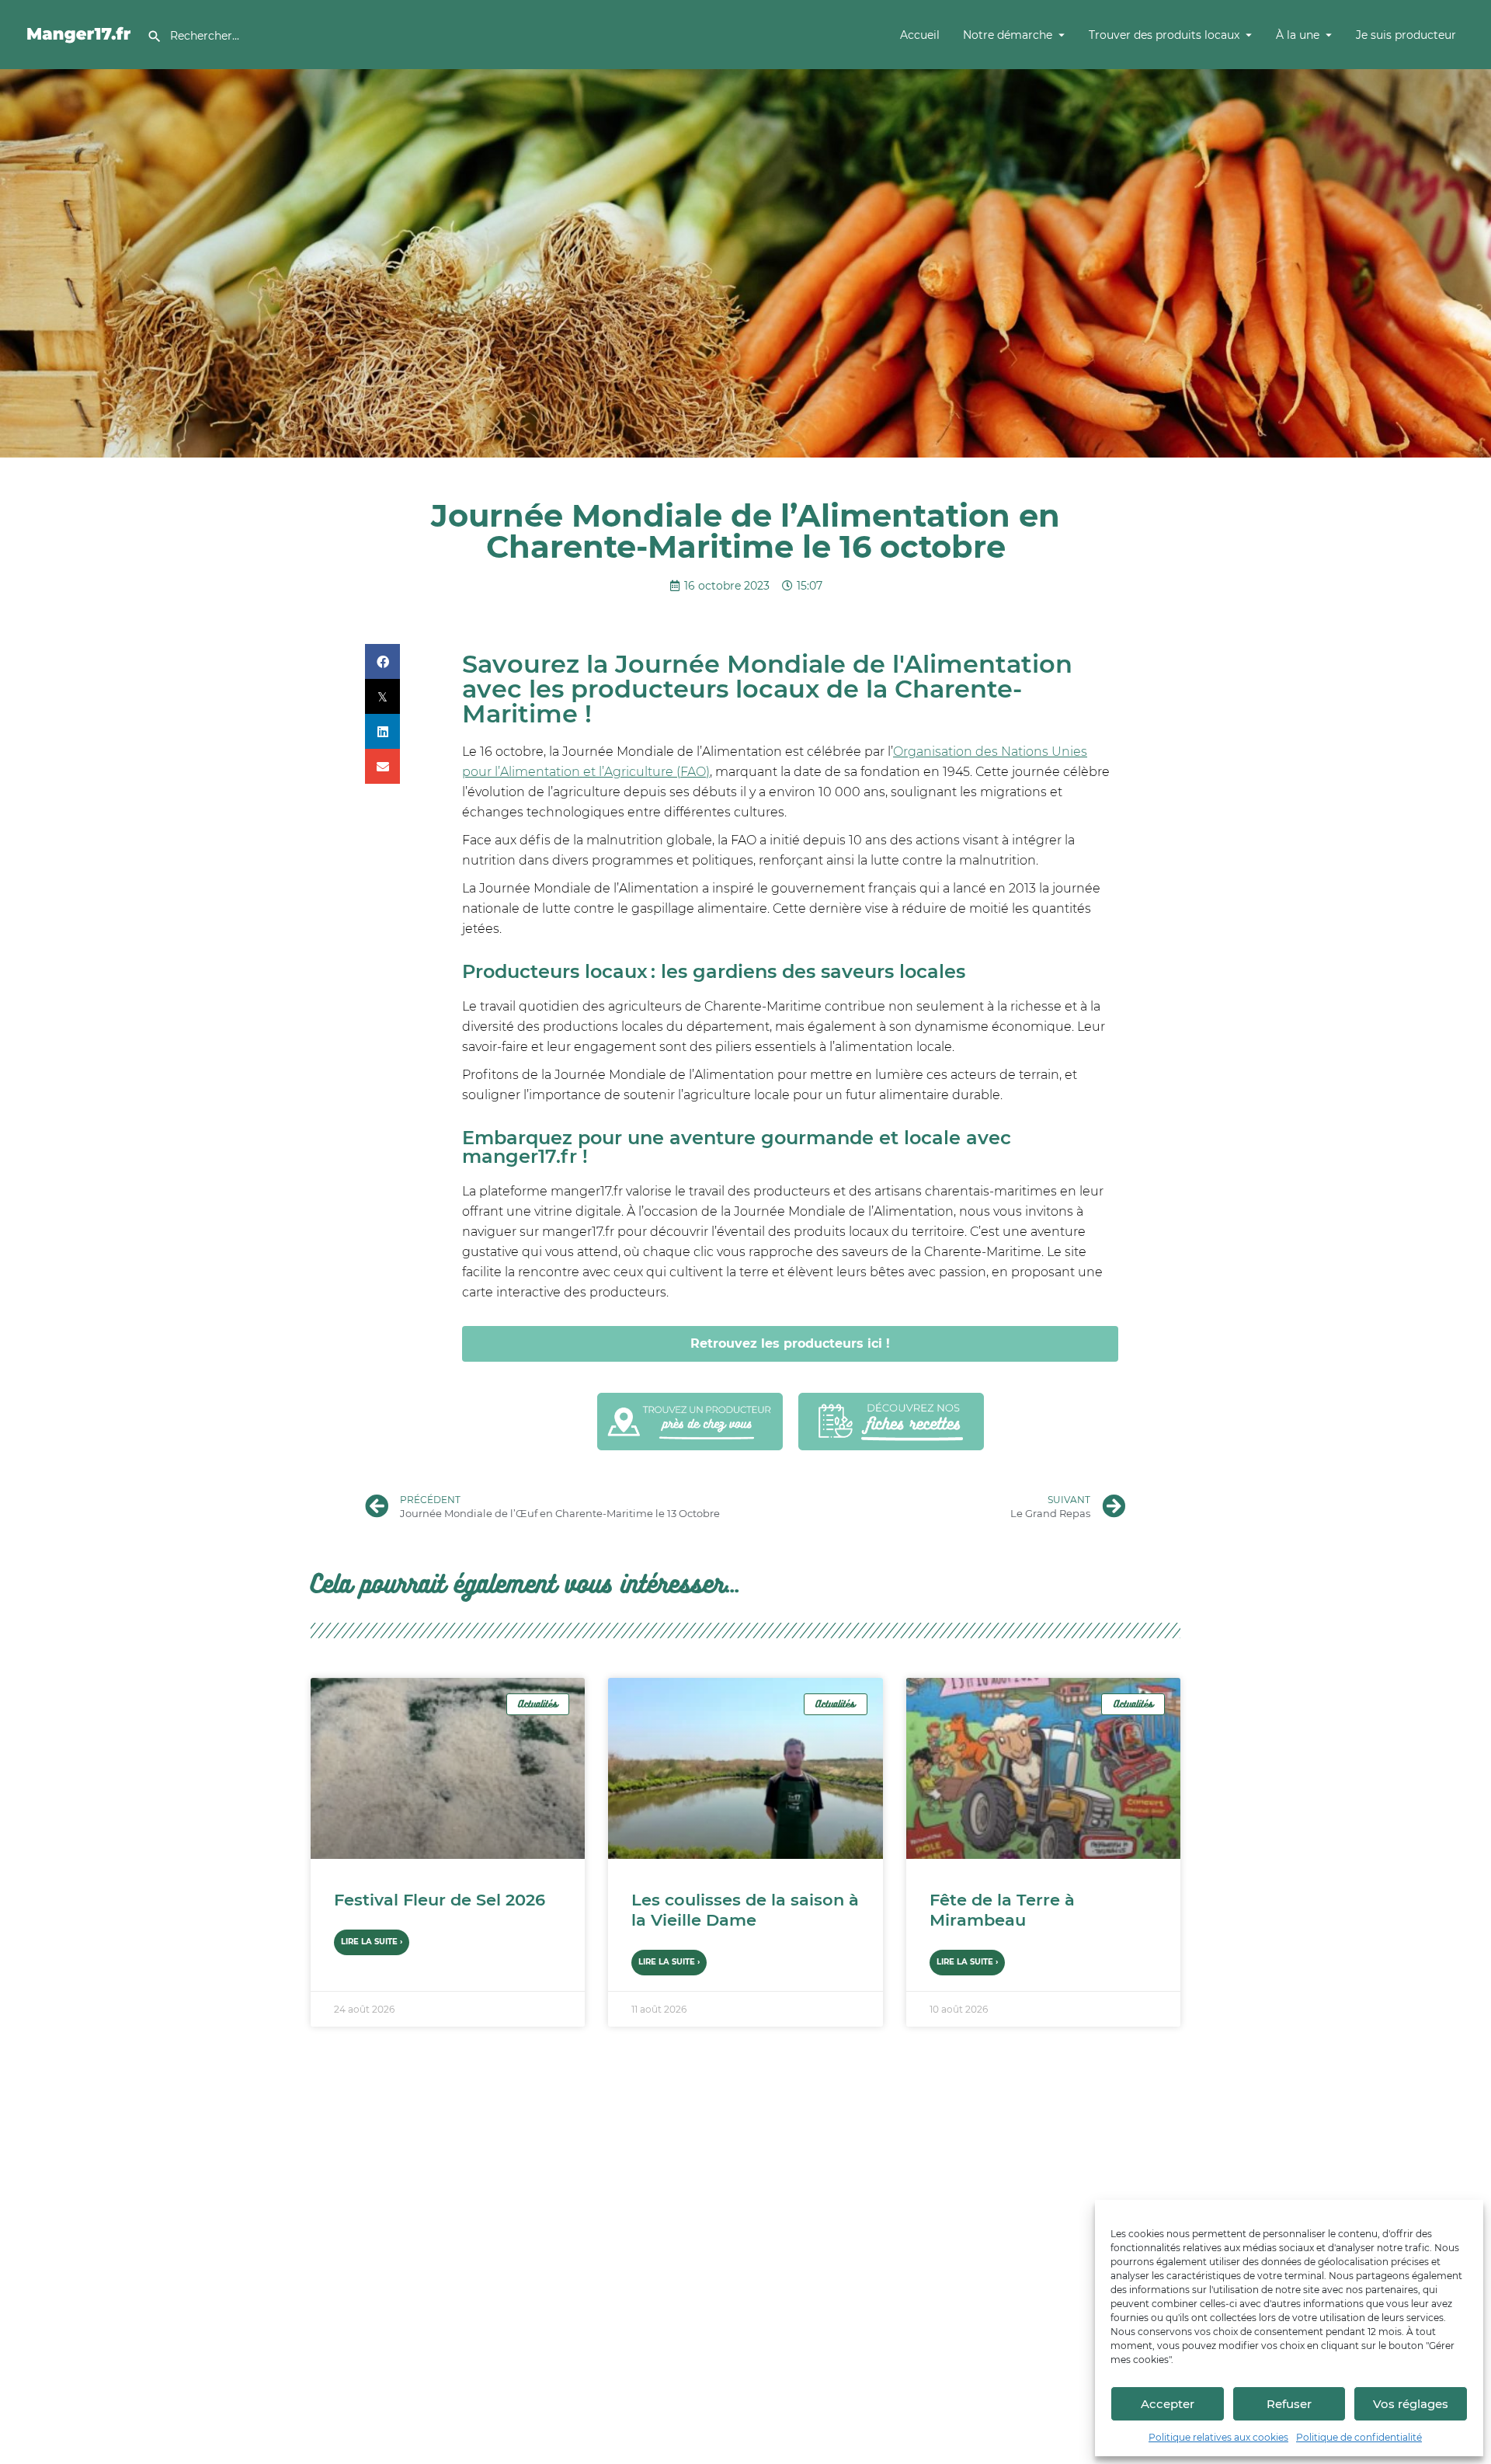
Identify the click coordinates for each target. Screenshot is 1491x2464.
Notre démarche (1008, 35)
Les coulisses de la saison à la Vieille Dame (745, 1910)
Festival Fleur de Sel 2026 (440, 1900)
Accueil (920, 35)
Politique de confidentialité (1359, 2437)
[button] (382, 661)
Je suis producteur (1406, 35)
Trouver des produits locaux (1164, 35)
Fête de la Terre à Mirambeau (1002, 1910)
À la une (1298, 35)
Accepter (1168, 2404)
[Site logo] (81, 33)
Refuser (1289, 2404)
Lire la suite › (372, 1942)
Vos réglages (1411, 2404)
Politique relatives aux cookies (1218, 2437)
